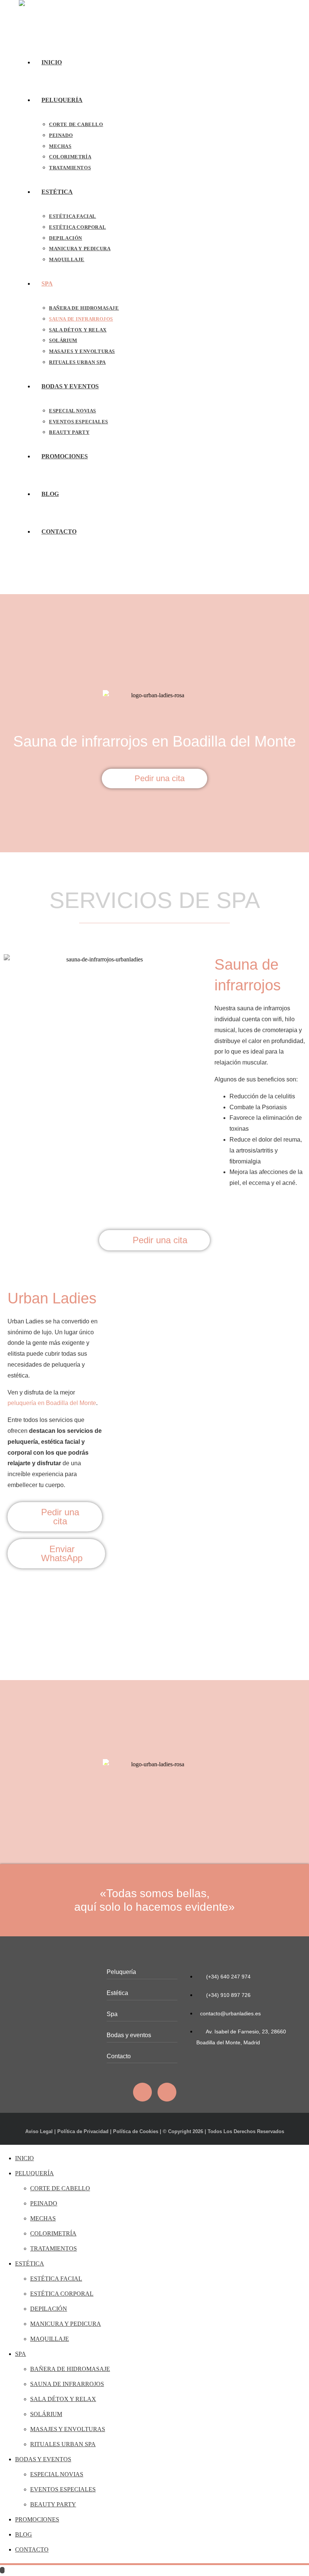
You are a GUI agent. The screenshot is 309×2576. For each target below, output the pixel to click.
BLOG (24, 2534)
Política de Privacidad (83, 2131)
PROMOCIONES (37, 2519)
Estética (117, 1993)
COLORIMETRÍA (53, 2233)
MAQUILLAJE (50, 2339)
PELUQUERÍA (34, 2173)
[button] (11, 1611)
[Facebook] (142, 2092)
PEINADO (44, 2203)
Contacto (119, 2056)
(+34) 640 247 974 (228, 1977)
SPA (21, 2354)
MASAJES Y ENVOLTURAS (68, 2429)
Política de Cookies (136, 2131)
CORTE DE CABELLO (60, 2188)
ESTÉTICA (30, 2264)
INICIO (24, 2158)
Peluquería (121, 1972)
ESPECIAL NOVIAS (57, 2474)
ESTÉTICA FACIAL (56, 2279)
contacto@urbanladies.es (230, 2013)
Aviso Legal (39, 2131)
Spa (112, 2014)
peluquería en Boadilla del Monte (52, 1403)
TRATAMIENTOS (54, 2248)
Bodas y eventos (129, 2035)
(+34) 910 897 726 (228, 1995)
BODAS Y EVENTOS (43, 2459)
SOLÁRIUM (46, 2414)
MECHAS (43, 2218)
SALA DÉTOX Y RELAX (63, 2399)
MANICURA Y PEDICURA (66, 2324)
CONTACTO (32, 2549)
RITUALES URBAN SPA (63, 2444)
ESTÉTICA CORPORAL (62, 2294)
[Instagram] (167, 2092)
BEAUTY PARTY (53, 2504)
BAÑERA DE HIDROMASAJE (70, 2369)
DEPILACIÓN (49, 2309)
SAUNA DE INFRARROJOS (67, 2384)
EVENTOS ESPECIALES (63, 2489)
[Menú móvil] (21, 575)
